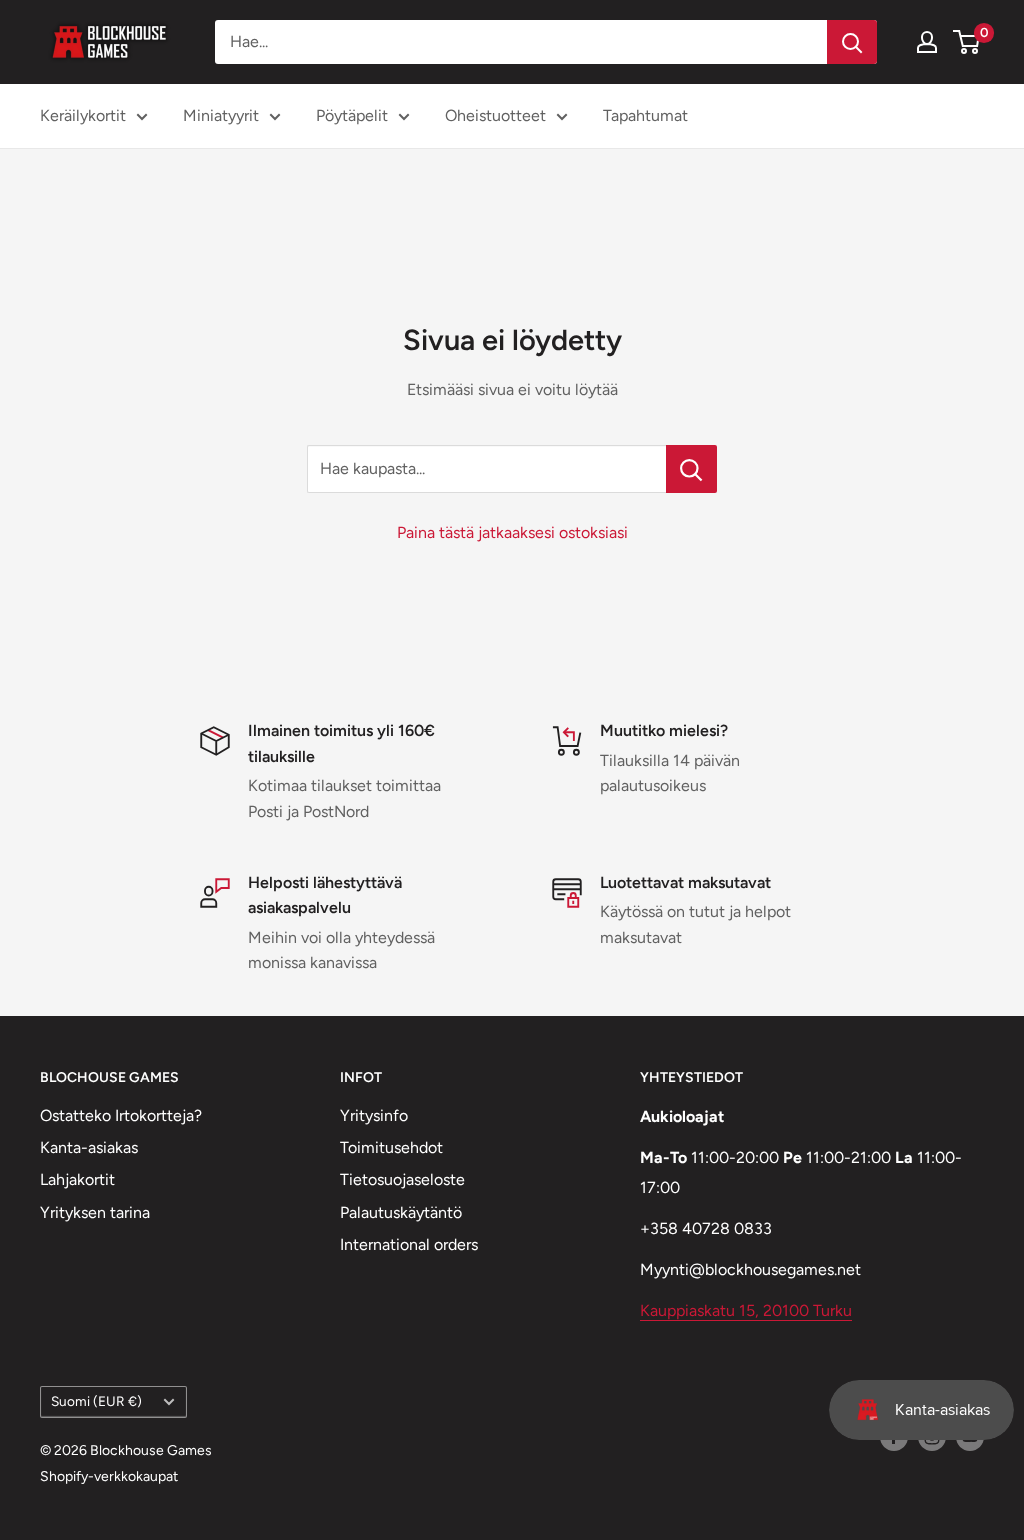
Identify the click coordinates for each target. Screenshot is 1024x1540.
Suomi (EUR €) (96, 1401)
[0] (967, 42)
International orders (409, 1244)
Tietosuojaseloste (402, 1179)
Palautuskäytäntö (401, 1212)
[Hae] (852, 42)
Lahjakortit (77, 1179)
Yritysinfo (374, 1115)
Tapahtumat (645, 115)
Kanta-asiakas (89, 1147)
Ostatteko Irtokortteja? (121, 1115)
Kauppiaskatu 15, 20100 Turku (746, 1310)
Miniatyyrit (221, 115)
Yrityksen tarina (95, 1212)
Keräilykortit (83, 115)
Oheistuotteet (495, 115)
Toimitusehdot (391, 1147)
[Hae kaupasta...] (691, 469)
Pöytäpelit (352, 115)
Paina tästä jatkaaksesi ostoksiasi (512, 532)
